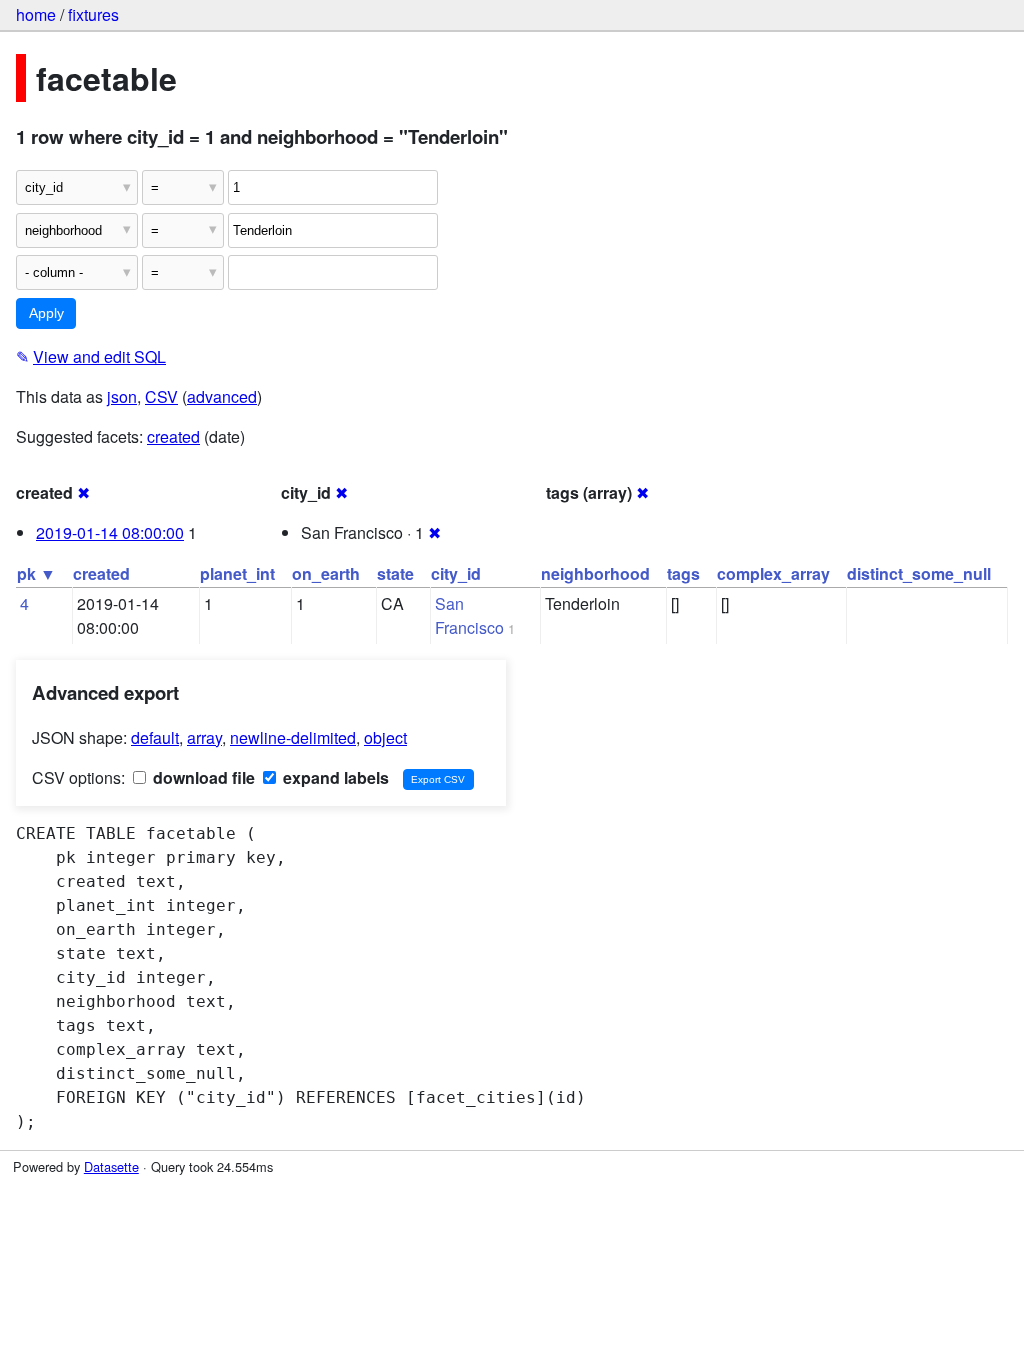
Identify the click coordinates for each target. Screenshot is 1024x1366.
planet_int (237, 573)
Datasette (111, 1166)
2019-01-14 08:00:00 (110, 532)
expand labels (334, 777)
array (204, 737)
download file (202, 777)
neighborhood (595, 573)
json (122, 396)
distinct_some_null (919, 573)
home (36, 14)
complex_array (773, 573)
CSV (161, 396)
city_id (456, 573)
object (385, 737)
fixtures (93, 14)
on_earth (326, 573)
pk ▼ (36, 573)
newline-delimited (293, 737)
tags (683, 573)
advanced (222, 396)
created (173, 436)
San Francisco (469, 615)
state (395, 573)
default (155, 737)
